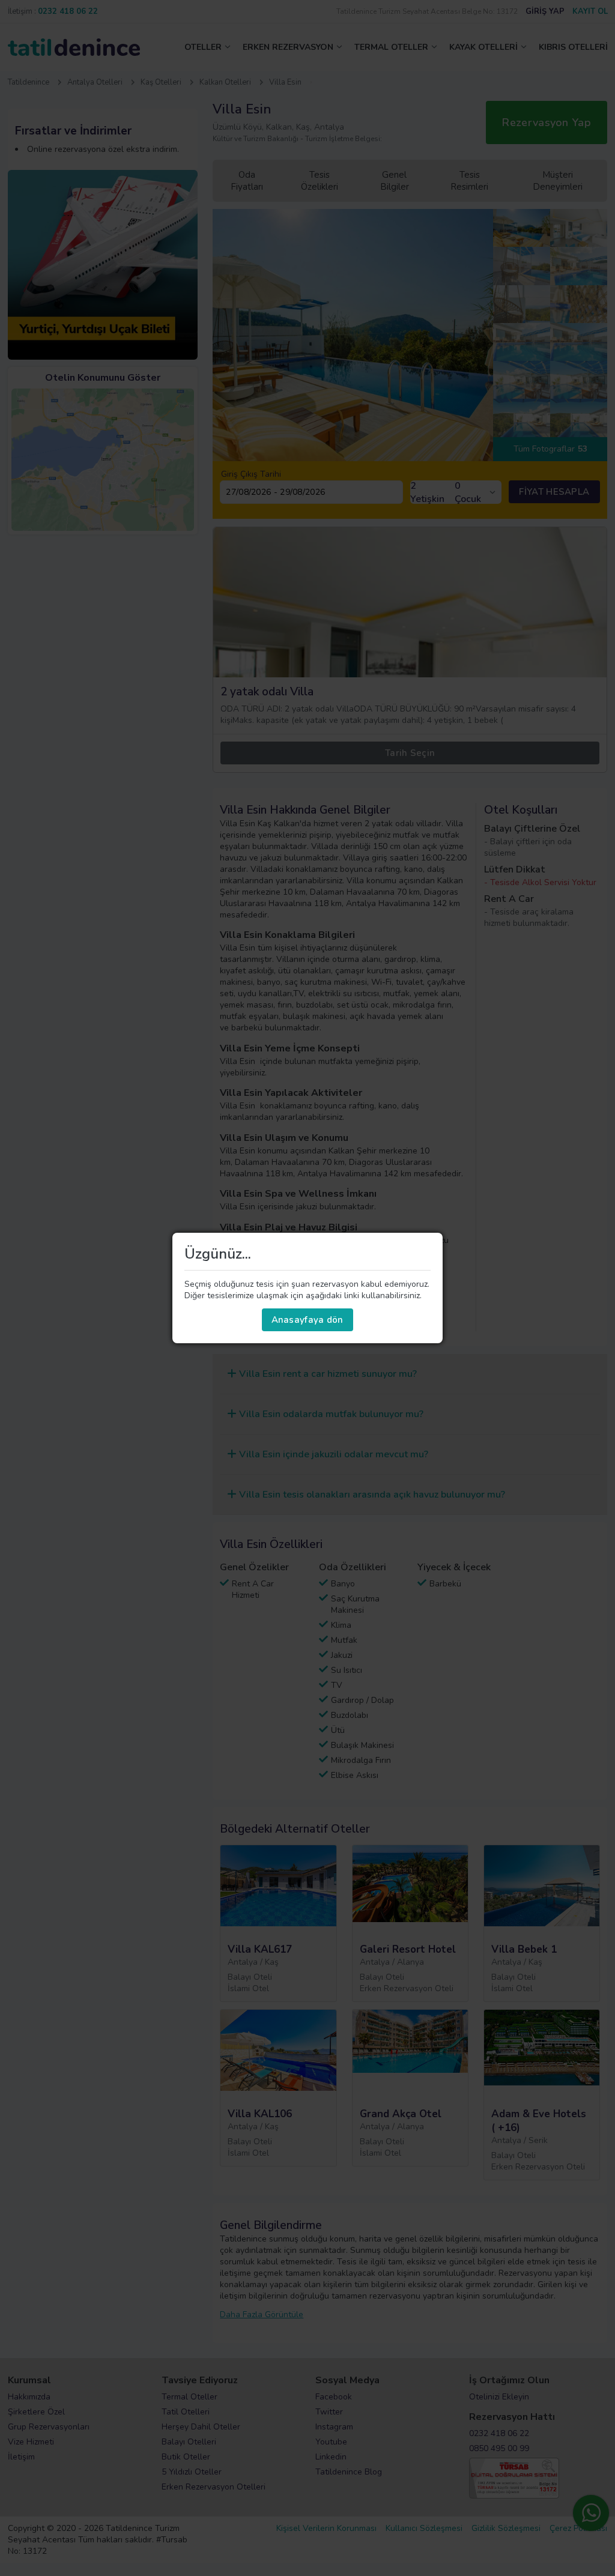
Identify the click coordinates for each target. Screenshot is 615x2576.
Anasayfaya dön (307, 1320)
